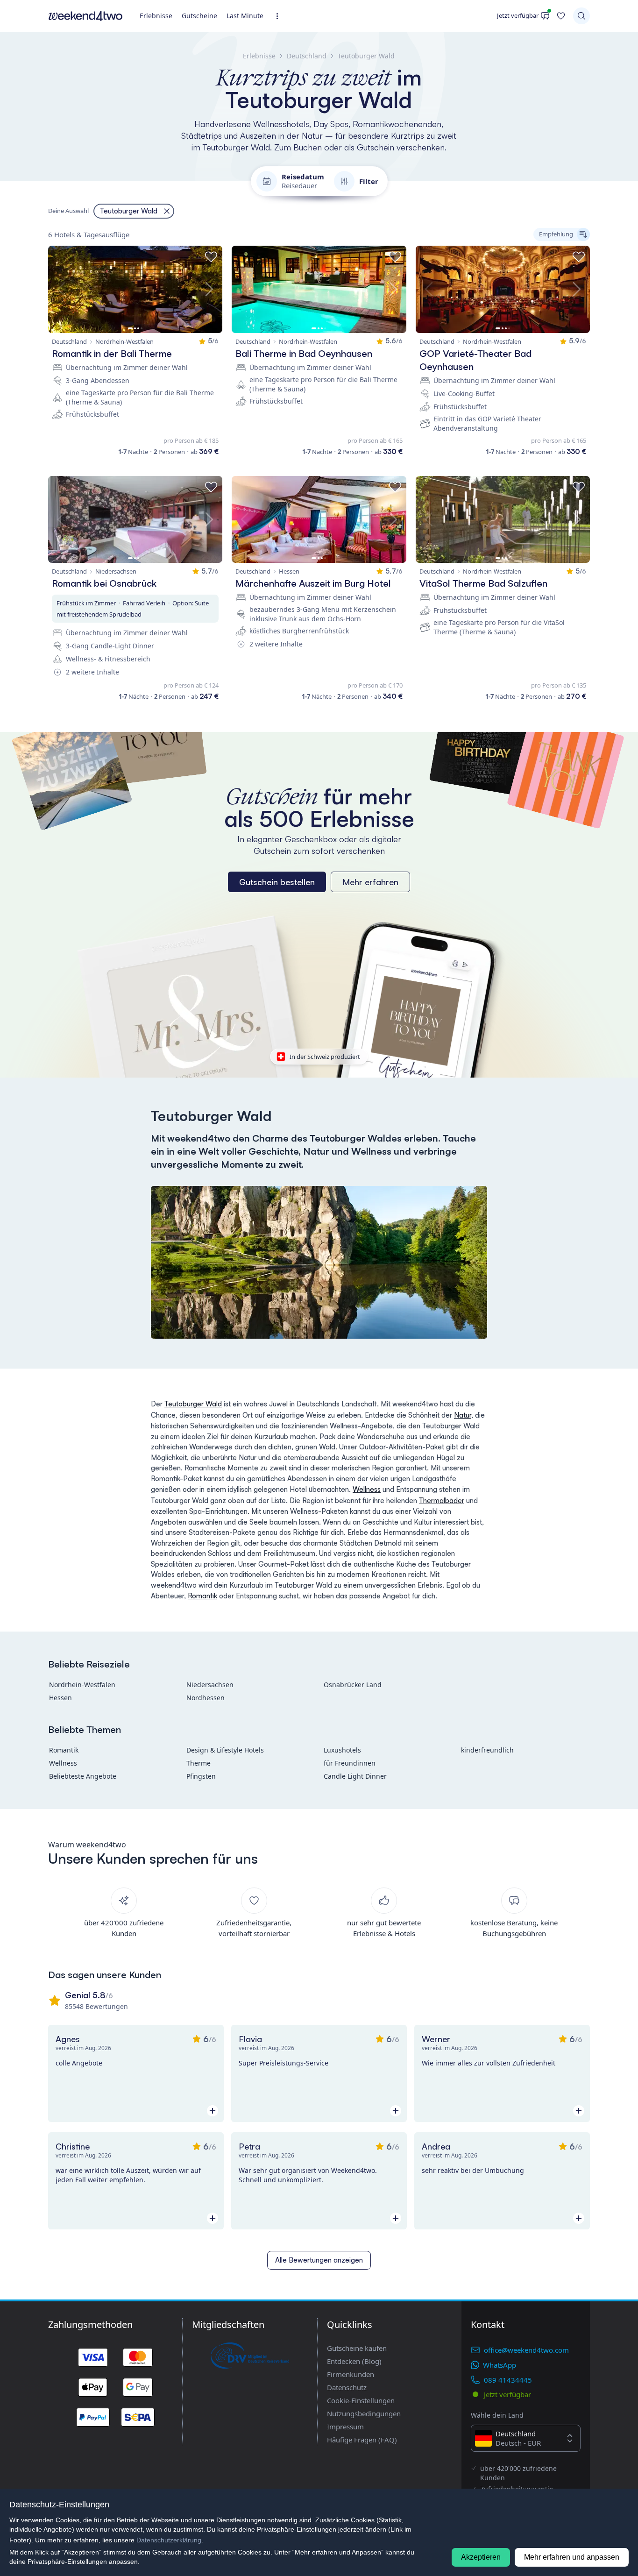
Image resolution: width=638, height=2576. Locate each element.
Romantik (202, 1596)
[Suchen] (581, 16)
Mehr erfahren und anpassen (572, 2557)
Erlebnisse (156, 16)
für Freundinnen (350, 1763)
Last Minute (245, 16)
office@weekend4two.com (526, 2350)
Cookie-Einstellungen (361, 2400)
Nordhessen (206, 1698)
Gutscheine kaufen (357, 2348)
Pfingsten (201, 1776)
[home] (85, 16)
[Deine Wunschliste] (561, 16)
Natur (463, 1415)
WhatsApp (500, 2365)
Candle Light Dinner (355, 1776)
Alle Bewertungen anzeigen (319, 2260)
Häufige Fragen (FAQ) (362, 2440)
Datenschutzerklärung (169, 2540)
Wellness (367, 1489)
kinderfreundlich (487, 1750)
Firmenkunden (351, 2374)
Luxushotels (342, 1750)
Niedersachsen (210, 1685)
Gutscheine (199, 16)
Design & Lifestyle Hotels (225, 1750)
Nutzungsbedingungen (364, 2413)
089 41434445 (508, 2380)
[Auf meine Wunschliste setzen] (211, 257)
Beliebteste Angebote (83, 1776)
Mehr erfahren (370, 882)
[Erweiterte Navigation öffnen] (280, 16)
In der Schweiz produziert (325, 1057)
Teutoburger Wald (193, 1404)
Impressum (345, 2427)
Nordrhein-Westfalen (82, 1685)
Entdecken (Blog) (354, 2361)
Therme (198, 1763)
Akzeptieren (481, 2557)
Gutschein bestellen (277, 882)
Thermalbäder (442, 1501)
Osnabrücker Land (353, 1685)
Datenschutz (347, 2387)
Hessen (60, 1698)
